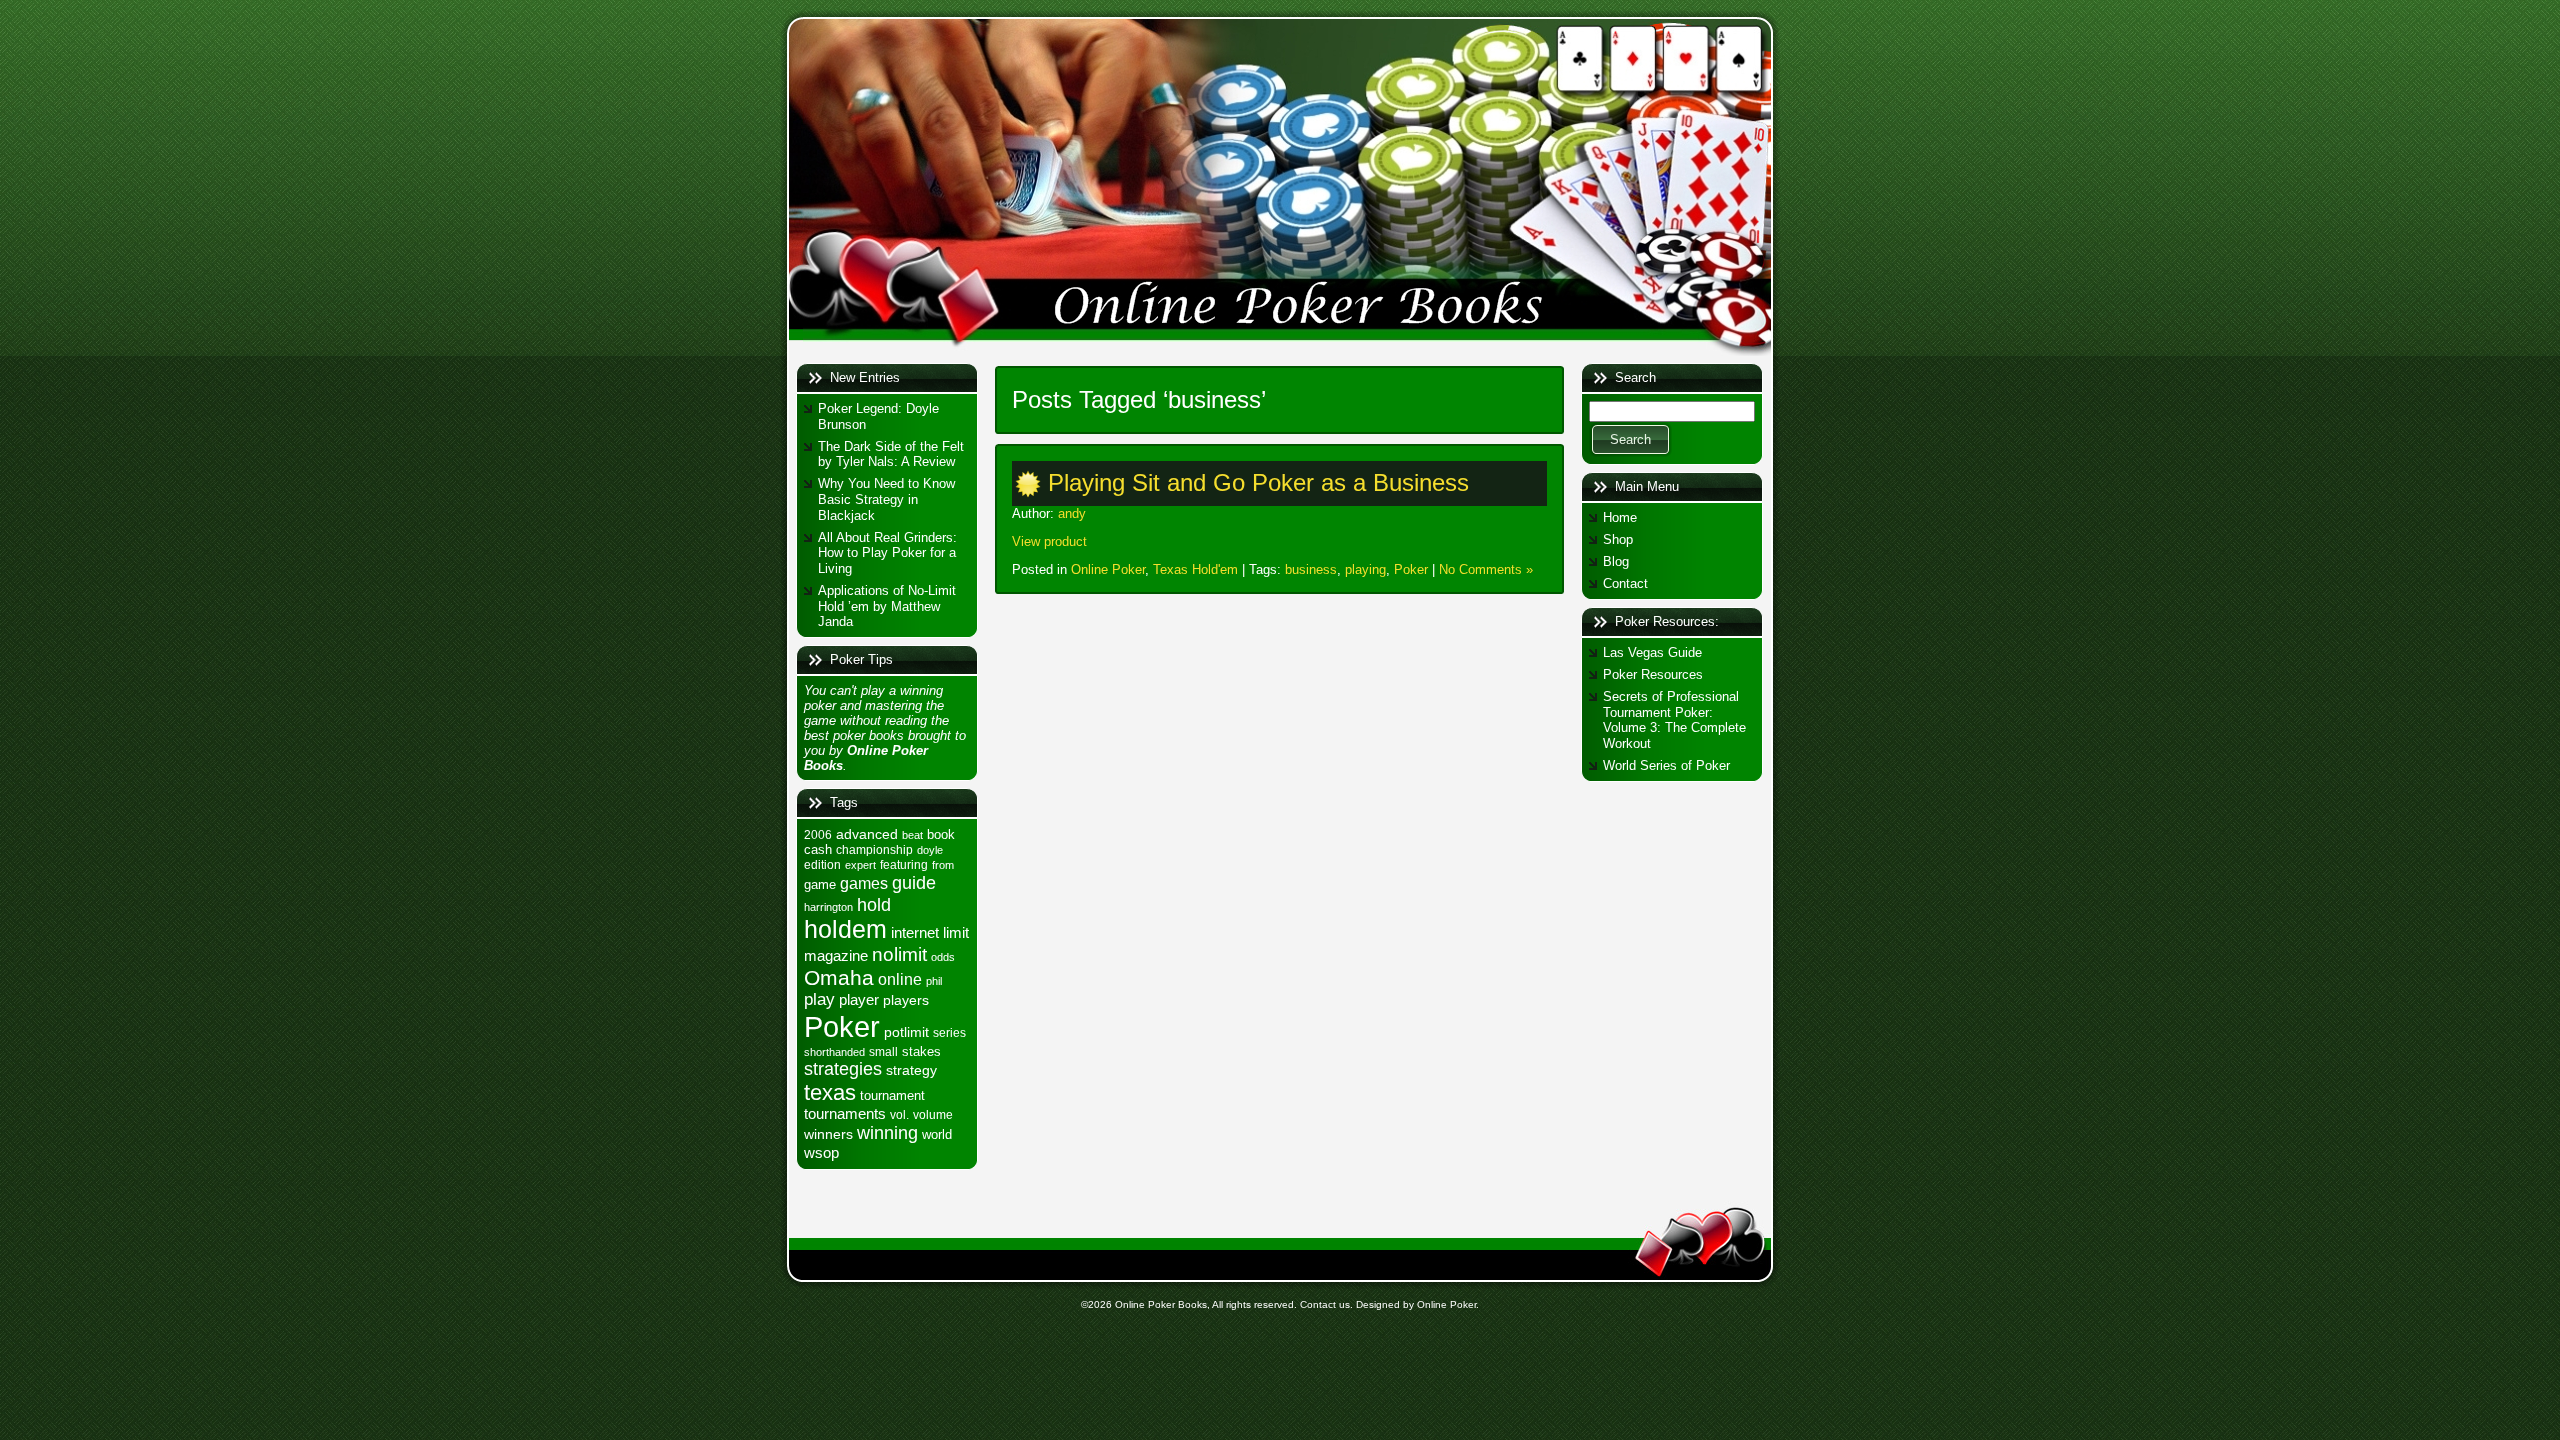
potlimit (906, 1032)
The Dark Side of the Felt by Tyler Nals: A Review (891, 454)
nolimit (899, 954)
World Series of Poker (1666, 765)
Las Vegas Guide (1652, 652)
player (859, 999)
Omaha (839, 977)
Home (1620, 517)
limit (956, 932)
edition (822, 865)
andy (1072, 513)
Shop (1618, 539)
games (864, 883)
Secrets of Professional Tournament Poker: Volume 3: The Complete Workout (1674, 720)
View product (1049, 541)
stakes (921, 1051)
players (906, 1000)
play (819, 999)
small (883, 1052)
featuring (904, 865)
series (949, 1033)
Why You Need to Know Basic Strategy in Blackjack (886, 499)
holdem (845, 929)
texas (830, 1092)
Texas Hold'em (1195, 569)
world (937, 1134)
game (820, 884)
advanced (867, 834)
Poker (842, 1026)
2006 (818, 835)
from (943, 865)
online (900, 979)
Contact (1625, 583)
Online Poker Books (1161, 1304)
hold (874, 904)
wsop (821, 1152)
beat (912, 835)
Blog (1616, 561)
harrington (828, 907)
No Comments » (1486, 569)
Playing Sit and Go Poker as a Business (1258, 482)
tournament (892, 1095)
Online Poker (1108, 569)
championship (874, 850)
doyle (930, 850)
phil (934, 981)
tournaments (845, 1114)
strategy (911, 1070)
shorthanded (834, 1052)
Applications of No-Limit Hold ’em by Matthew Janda (887, 606)
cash (818, 849)
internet (915, 932)
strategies (843, 1069)
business (1311, 569)
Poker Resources (1653, 674)
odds (943, 957)
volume (933, 1115)
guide (914, 882)
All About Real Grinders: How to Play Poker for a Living (887, 553)
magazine (836, 956)
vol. (899, 1115)
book (941, 834)
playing (1365, 569)
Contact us (1325, 1304)
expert (860, 865)
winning (887, 1132)
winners (828, 1134)
